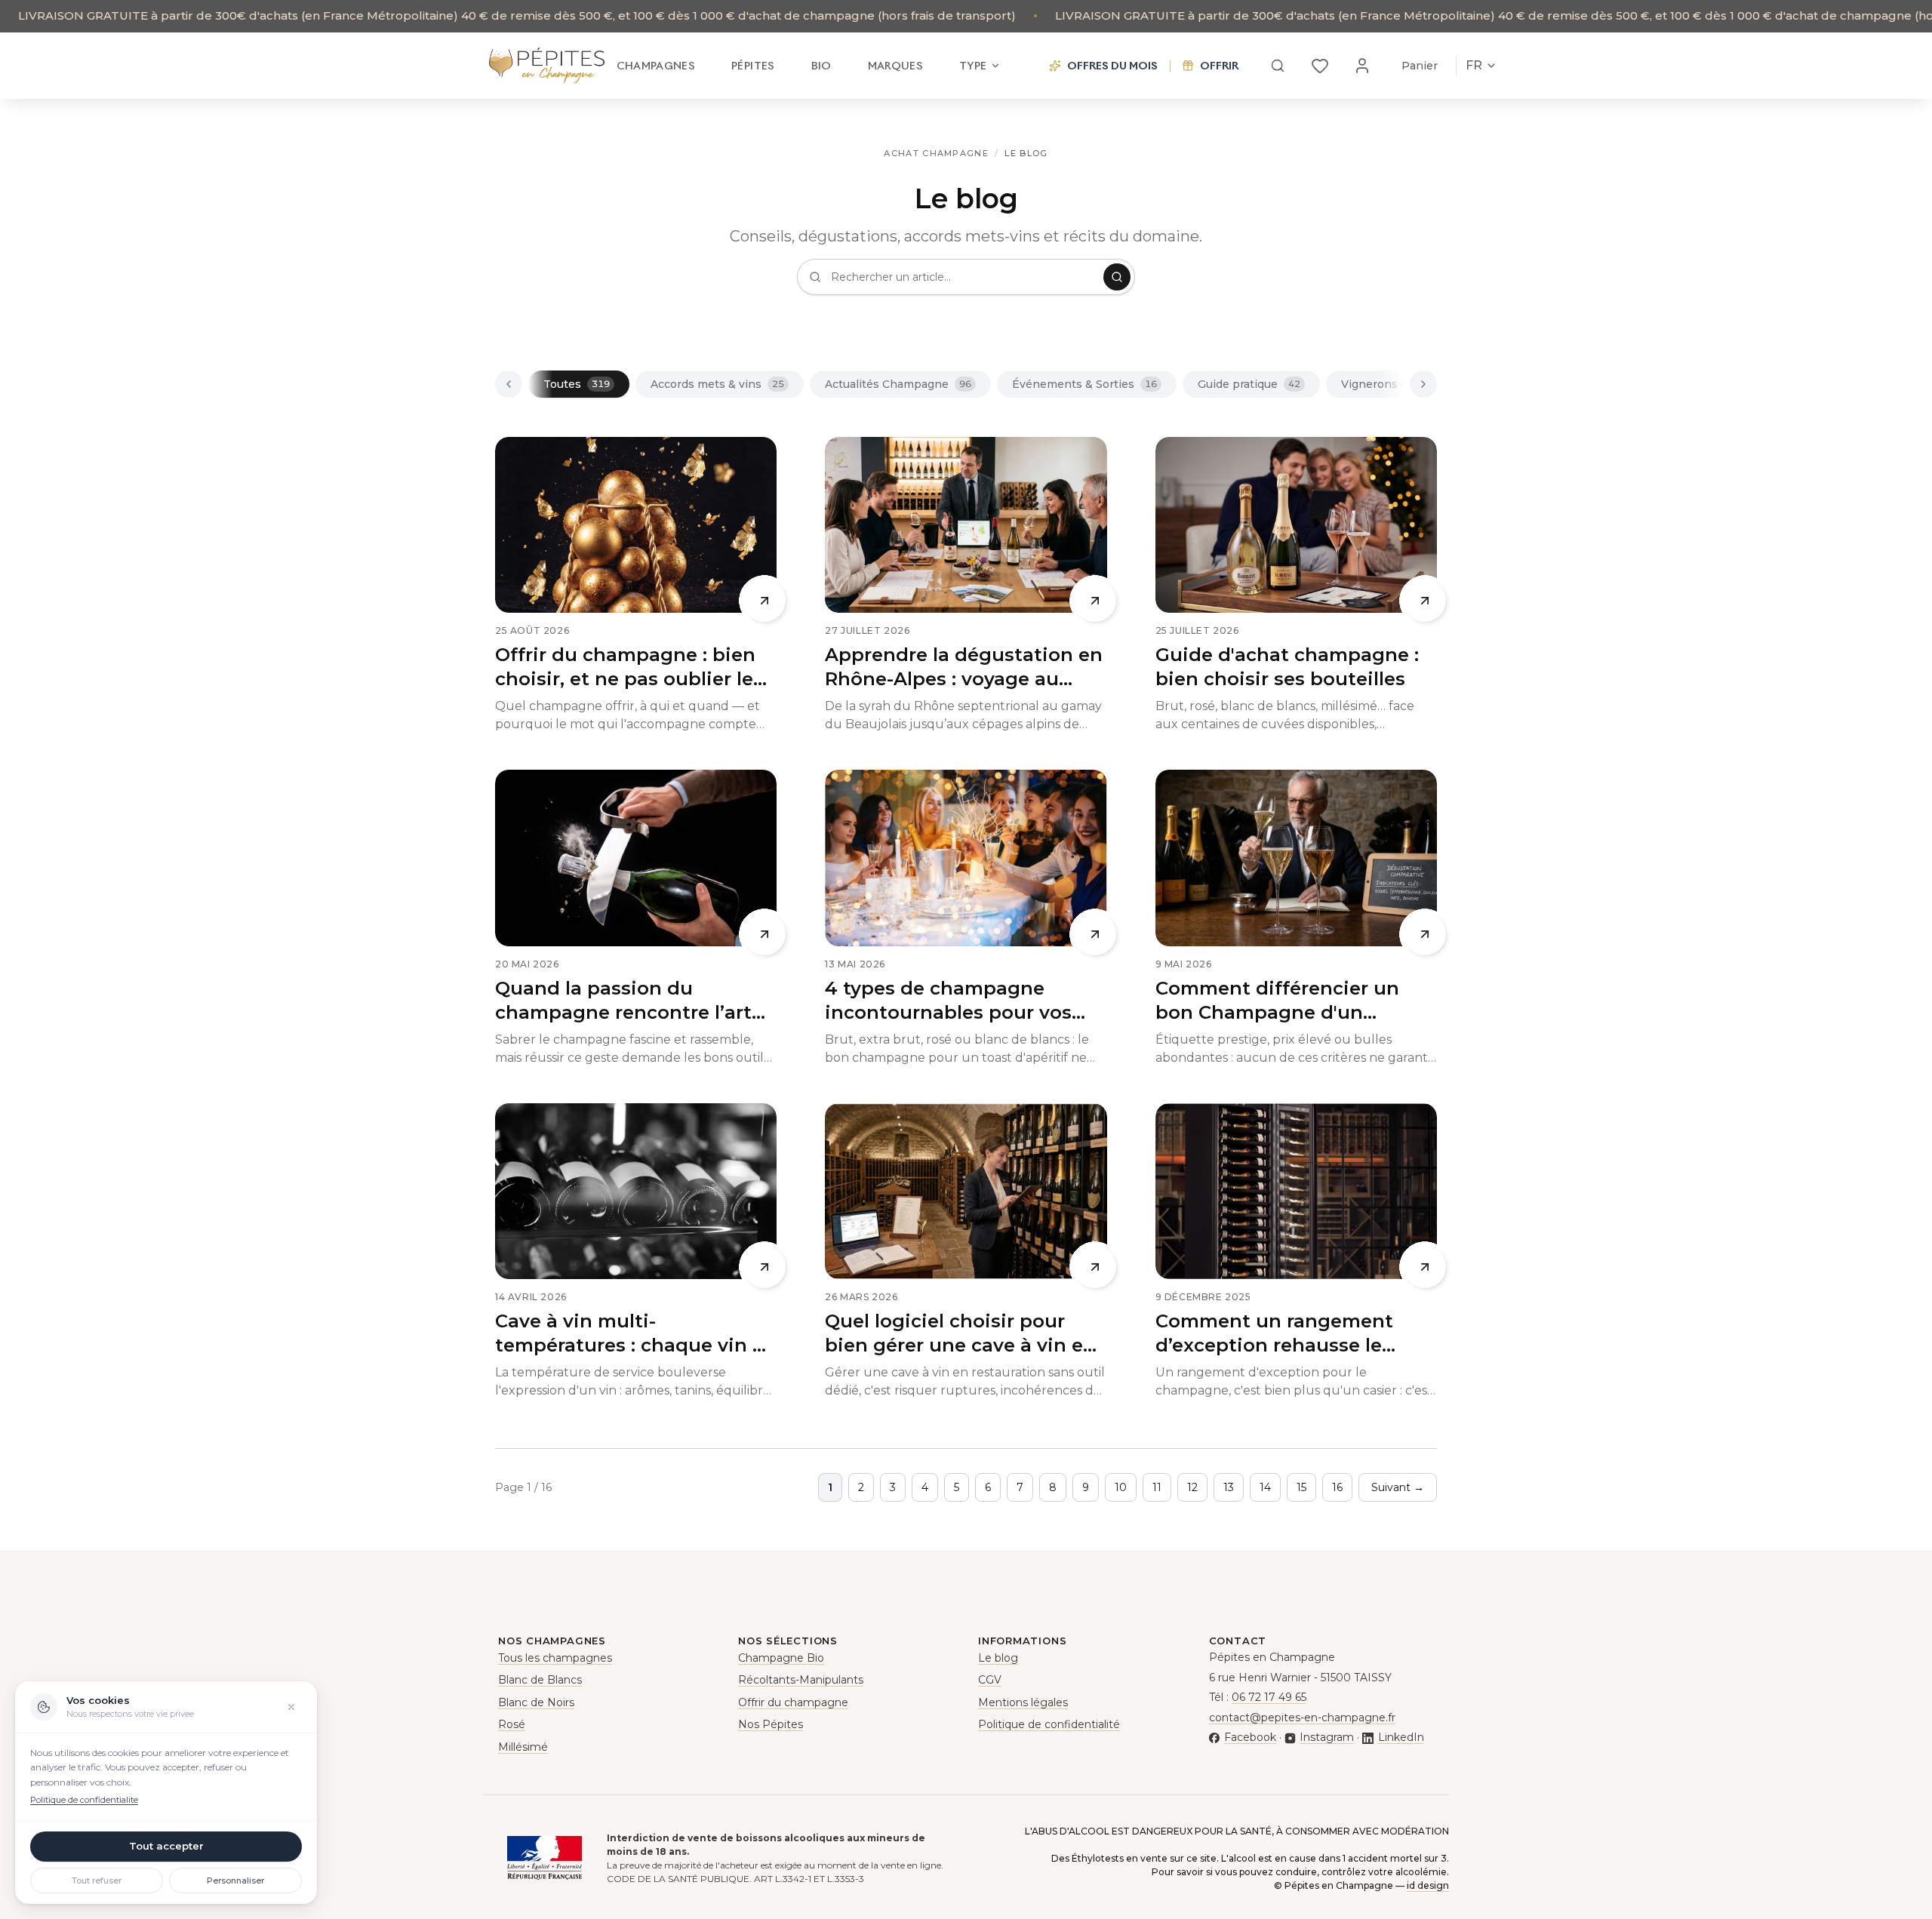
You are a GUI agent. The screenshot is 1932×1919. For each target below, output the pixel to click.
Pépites (753, 66)
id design (1428, 1885)
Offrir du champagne (793, 1702)
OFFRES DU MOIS (1112, 66)
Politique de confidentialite (84, 1800)
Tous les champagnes (555, 1658)
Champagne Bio (781, 1658)
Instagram (1327, 1737)
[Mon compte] (1362, 66)
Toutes (577, 384)
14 (1265, 1487)
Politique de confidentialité (1049, 1724)
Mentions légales (1023, 1702)
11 (1157, 1487)
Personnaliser (235, 1881)
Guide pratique (1249, 384)
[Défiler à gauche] (509, 384)
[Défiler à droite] (1423, 384)
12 (1192, 1487)
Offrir (1219, 66)
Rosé (512, 1724)
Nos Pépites (771, 1724)
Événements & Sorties (1084, 384)
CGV (990, 1680)
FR (1474, 65)
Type (973, 66)
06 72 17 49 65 (1269, 1697)
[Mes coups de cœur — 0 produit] (1320, 66)
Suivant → (1398, 1487)
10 (1121, 1487)
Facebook (1250, 1737)
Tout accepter (166, 1846)
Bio (821, 66)
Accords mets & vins (717, 384)
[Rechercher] (1278, 66)
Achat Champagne (936, 153)
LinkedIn (1401, 1737)
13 (1229, 1487)
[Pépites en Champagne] (547, 66)
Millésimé (523, 1747)
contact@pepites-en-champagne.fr (1302, 1718)
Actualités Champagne (898, 384)
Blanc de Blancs (540, 1680)
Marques (895, 66)
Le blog (998, 1658)
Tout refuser (97, 1881)
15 (1301, 1487)
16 (1337, 1487)
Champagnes (656, 66)
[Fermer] (291, 1707)
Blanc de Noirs (536, 1702)
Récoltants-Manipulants (801, 1680)
